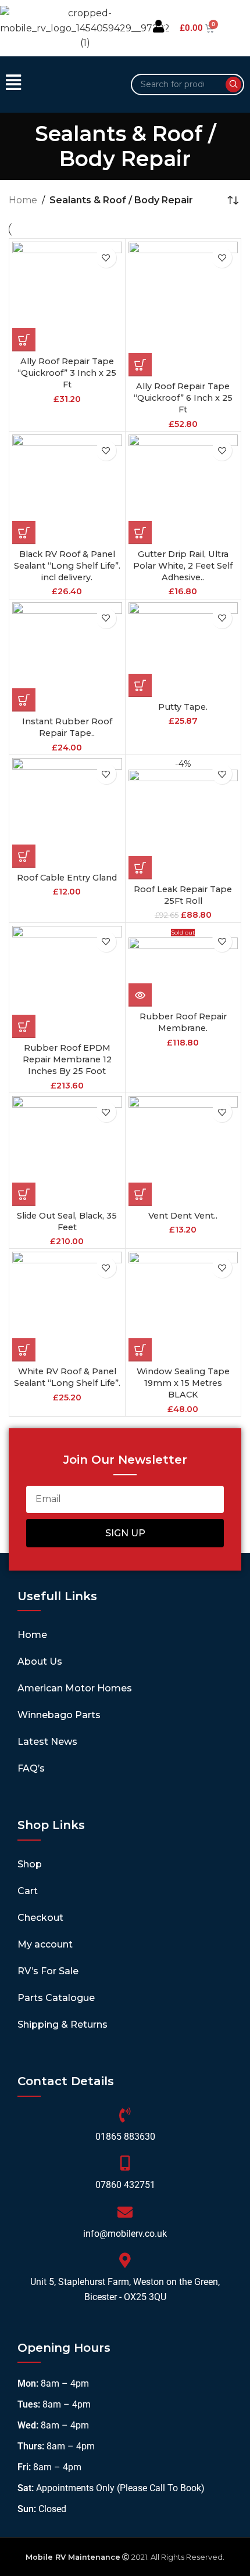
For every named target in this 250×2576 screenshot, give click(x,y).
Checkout (40, 1918)
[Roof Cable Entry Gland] (67, 813)
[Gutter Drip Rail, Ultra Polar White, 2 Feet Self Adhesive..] (183, 489)
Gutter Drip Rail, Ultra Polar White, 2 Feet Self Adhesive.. (183, 566)
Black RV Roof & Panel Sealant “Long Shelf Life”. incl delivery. (67, 566)
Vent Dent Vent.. (183, 1216)
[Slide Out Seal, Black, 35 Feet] (67, 1151)
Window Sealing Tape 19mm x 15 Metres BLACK (183, 1383)
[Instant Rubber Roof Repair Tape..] (67, 657)
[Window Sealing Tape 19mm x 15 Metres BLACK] (183, 1307)
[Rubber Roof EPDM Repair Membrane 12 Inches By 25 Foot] (67, 982)
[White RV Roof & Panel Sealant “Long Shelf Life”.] (67, 1307)
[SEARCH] (233, 85)
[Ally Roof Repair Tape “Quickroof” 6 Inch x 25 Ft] (183, 309)
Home (23, 200)
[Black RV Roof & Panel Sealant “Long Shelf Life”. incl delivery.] (67, 489)
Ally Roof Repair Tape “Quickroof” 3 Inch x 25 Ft (67, 373)
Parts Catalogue (56, 1998)
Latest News (47, 1742)
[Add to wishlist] (106, 258)
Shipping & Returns (63, 2024)
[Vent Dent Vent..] (183, 1151)
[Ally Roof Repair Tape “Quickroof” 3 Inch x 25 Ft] (67, 297)
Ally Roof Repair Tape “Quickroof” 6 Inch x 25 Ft (183, 398)
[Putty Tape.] (183, 650)
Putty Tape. (183, 707)
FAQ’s (31, 1768)
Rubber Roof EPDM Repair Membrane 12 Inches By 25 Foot (67, 1059)
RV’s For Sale (48, 1971)
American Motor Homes (75, 1688)
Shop (30, 1864)
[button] (63, 84)
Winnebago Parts (59, 1715)
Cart (28, 1891)
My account (45, 1944)
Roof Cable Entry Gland (67, 878)
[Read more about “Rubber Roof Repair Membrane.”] (140, 995)
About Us (40, 1661)
